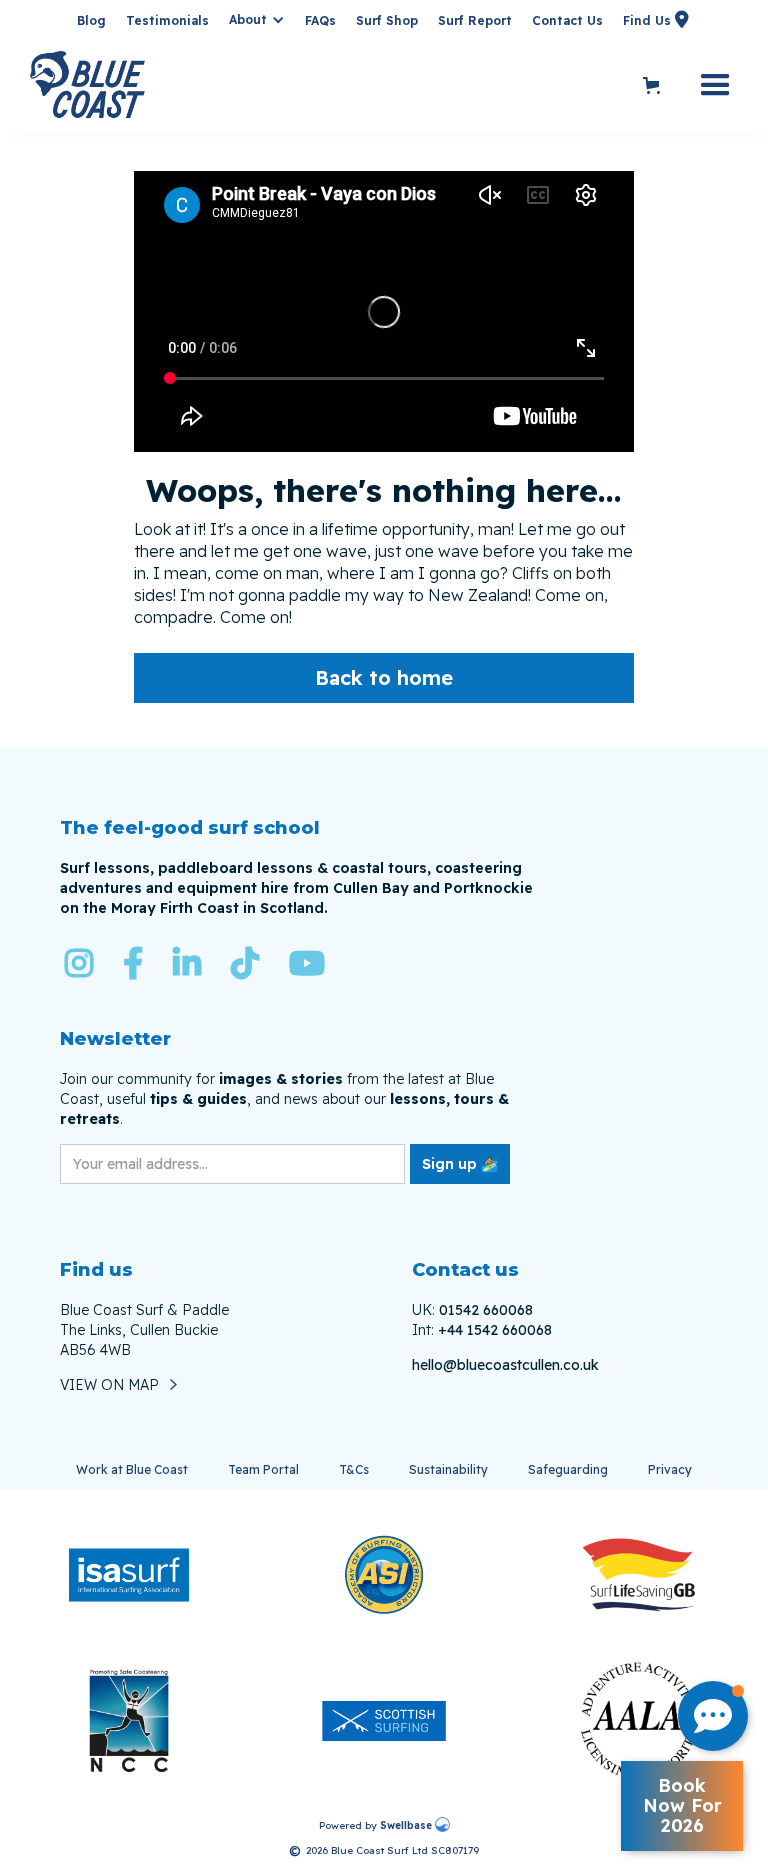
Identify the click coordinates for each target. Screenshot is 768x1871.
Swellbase (406, 1825)
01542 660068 (486, 1310)
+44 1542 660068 (495, 1330)
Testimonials (167, 20)
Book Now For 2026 (682, 1805)
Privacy (670, 1469)
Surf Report (475, 20)
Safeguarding (568, 1469)
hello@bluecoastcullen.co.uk (505, 1365)
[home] (331, 86)
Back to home (384, 677)
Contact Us (567, 20)
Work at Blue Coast (132, 1469)
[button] (257, 20)
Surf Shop (387, 20)
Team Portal (263, 1469)
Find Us (647, 19)
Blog (91, 20)
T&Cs (354, 1469)
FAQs (320, 20)
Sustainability (448, 1469)
